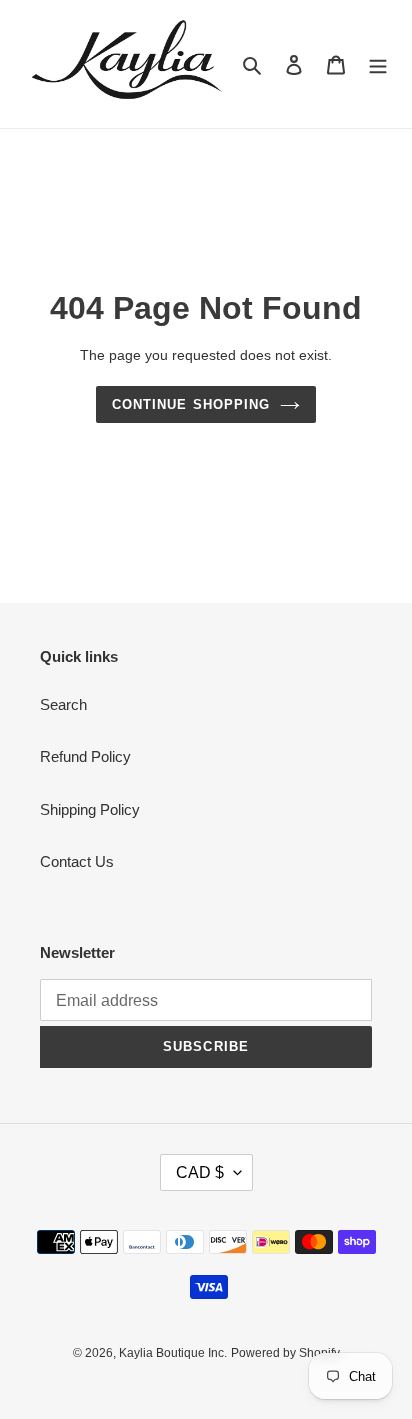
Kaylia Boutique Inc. (173, 1353)
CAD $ (200, 1172)
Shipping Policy (90, 809)
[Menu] (378, 64)
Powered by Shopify (285, 1353)
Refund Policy (85, 756)
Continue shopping (191, 404)
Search (63, 704)
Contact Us (77, 861)
